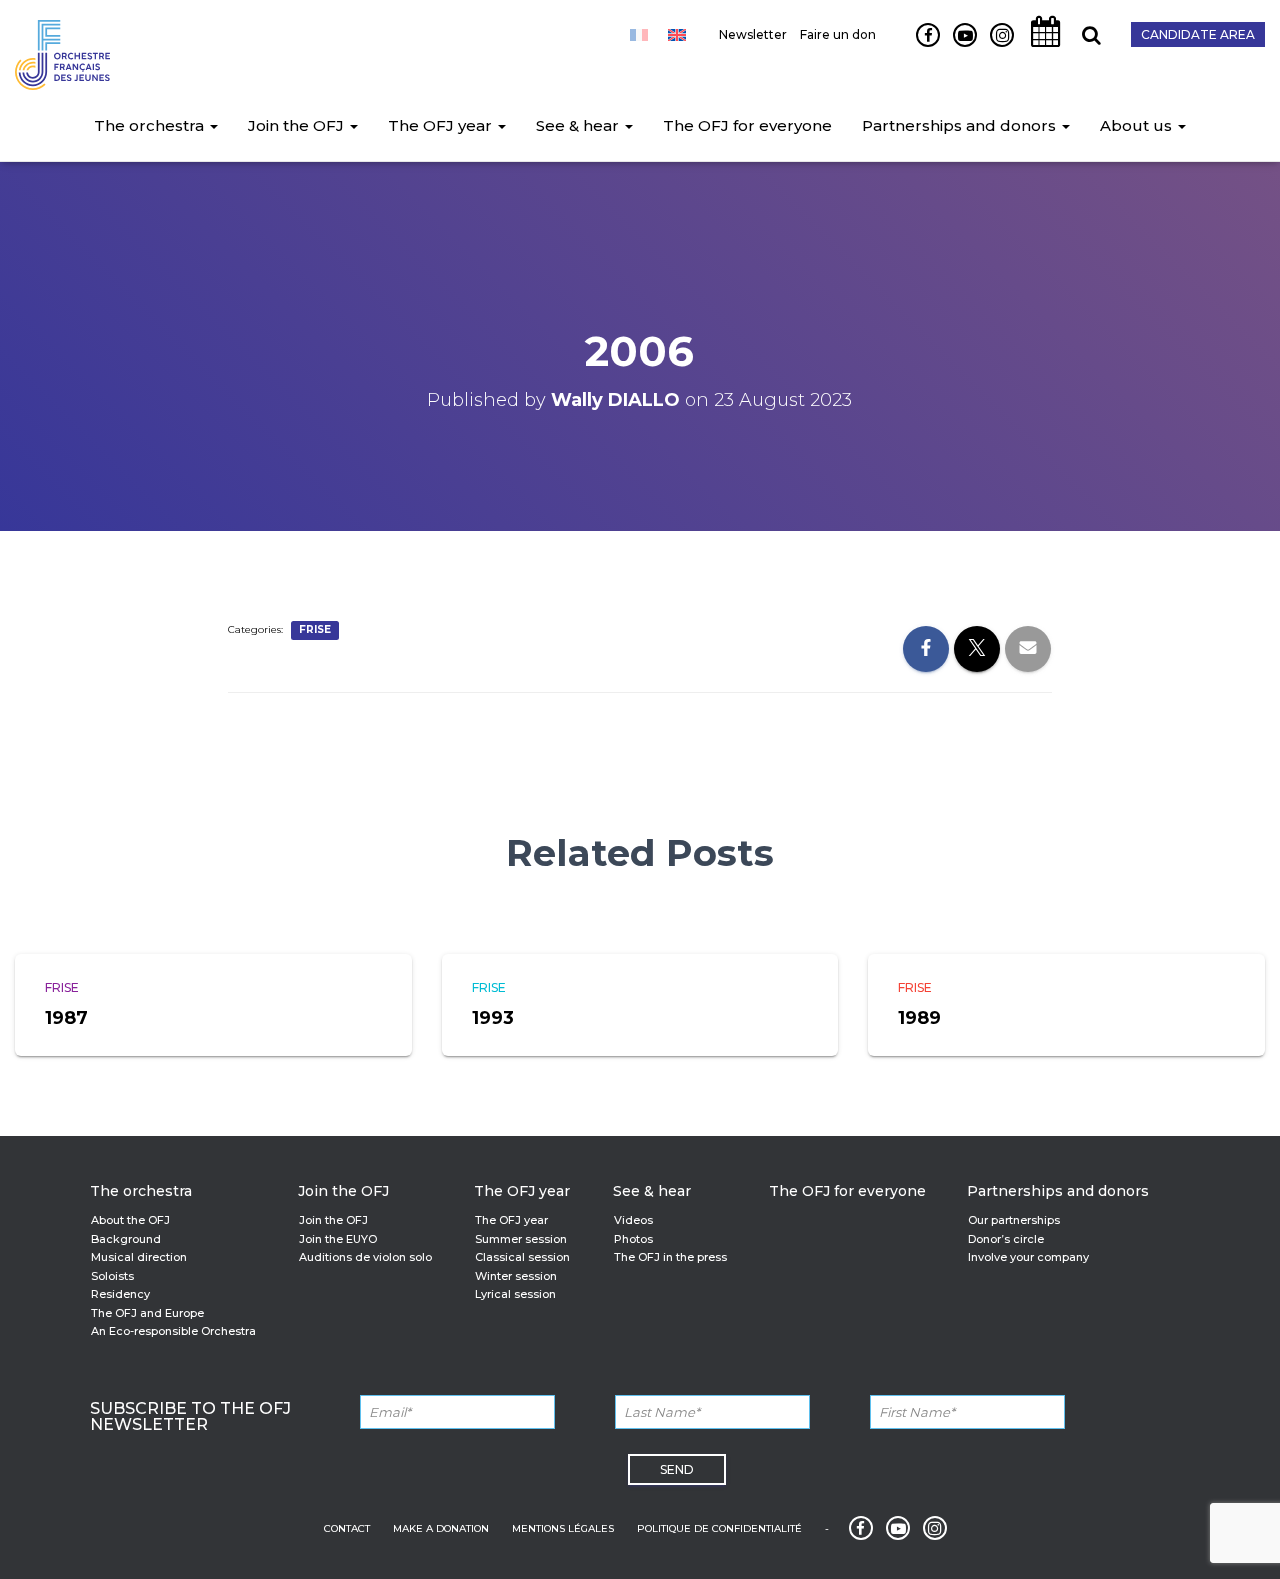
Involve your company (1028, 1257)
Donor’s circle (1006, 1239)
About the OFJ (130, 1220)
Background (126, 1239)
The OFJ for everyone (747, 125)
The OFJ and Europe (147, 1313)
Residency (120, 1294)
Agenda (1039, 46)
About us (1138, 125)
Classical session (522, 1257)
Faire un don (838, 34)
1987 (66, 1018)
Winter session (516, 1276)
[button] (213, 125)
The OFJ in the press (670, 1257)
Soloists (112, 1276)
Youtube (957, 46)
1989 (919, 1018)
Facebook (920, 46)
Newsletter (753, 34)
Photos (633, 1239)
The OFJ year (442, 125)
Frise (315, 629)
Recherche (1084, 46)
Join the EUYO (338, 1239)
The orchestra (151, 125)
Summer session (521, 1239)
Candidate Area (1198, 34)
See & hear (579, 125)
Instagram (997, 46)
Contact (347, 1528)
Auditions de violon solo (365, 1257)
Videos (633, 1220)
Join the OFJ (298, 125)
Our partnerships (1014, 1220)
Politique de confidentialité (719, 1528)
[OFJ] (62, 50)
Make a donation (441, 1528)
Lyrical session (515, 1294)
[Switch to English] (677, 35)
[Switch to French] (639, 35)
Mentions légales (563, 1528)
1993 (493, 1018)
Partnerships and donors (961, 125)
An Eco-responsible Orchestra (173, 1331)
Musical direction (139, 1257)
